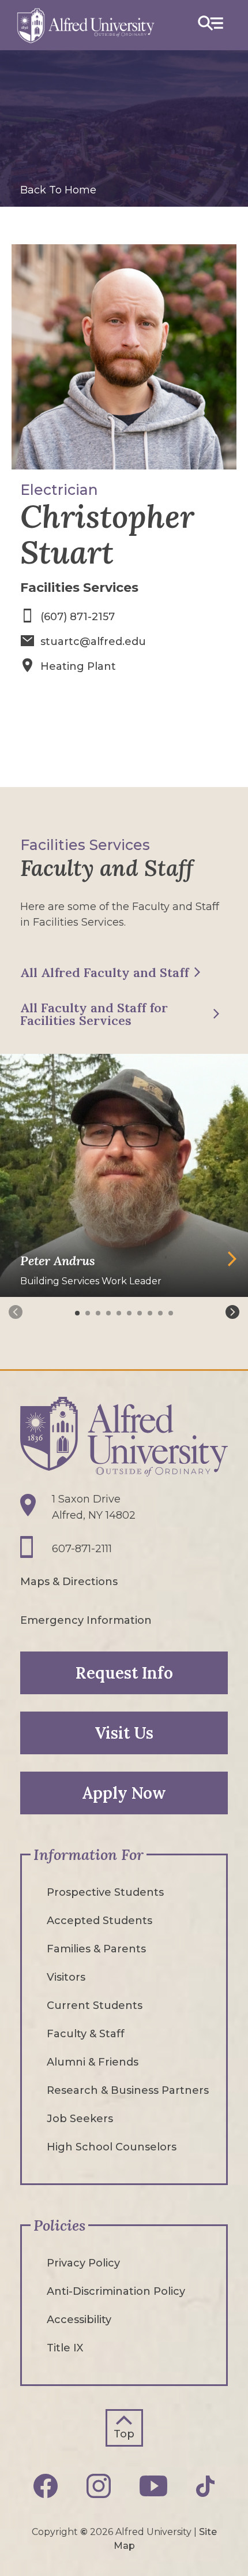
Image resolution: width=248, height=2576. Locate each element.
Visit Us (124, 1733)
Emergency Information (86, 1620)
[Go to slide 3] (99, 1313)
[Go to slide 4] (110, 1313)
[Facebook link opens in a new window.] (46, 2486)
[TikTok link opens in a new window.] (205, 2486)
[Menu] (211, 25)
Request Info (124, 1673)
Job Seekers (80, 2119)
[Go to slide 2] (89, 1313)
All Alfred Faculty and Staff (104, 972)
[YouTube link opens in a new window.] (153, 2486)
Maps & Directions (69, 1582)
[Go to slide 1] (78, 1313)
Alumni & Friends (93, 2062)
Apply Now (124, 1793)
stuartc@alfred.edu (93, 642)
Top (124, 2434)
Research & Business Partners (128, 2090)
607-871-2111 (82, 1549)
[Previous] (16, 1312)
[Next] (232, 1312)
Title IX (65, 2348)
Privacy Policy (83, 2263)
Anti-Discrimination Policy (116, 2291)
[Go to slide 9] (161, 1313)
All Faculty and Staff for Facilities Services (94, 1014)
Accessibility (79, 2320)
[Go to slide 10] (172, 1313)
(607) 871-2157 (78, 617)
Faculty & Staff (86, 2034)
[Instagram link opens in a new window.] (99, 2486)
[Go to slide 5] (120, 1313)
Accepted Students (99, 1921)
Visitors (66, 1977)
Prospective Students (105, 1892)
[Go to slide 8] (151, 1313)
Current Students (95, 2005)
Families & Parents (96, 1949)
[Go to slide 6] (130, 1313)
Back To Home (58, 190)
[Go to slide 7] (141, 1313)
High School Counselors (112, 2147)
